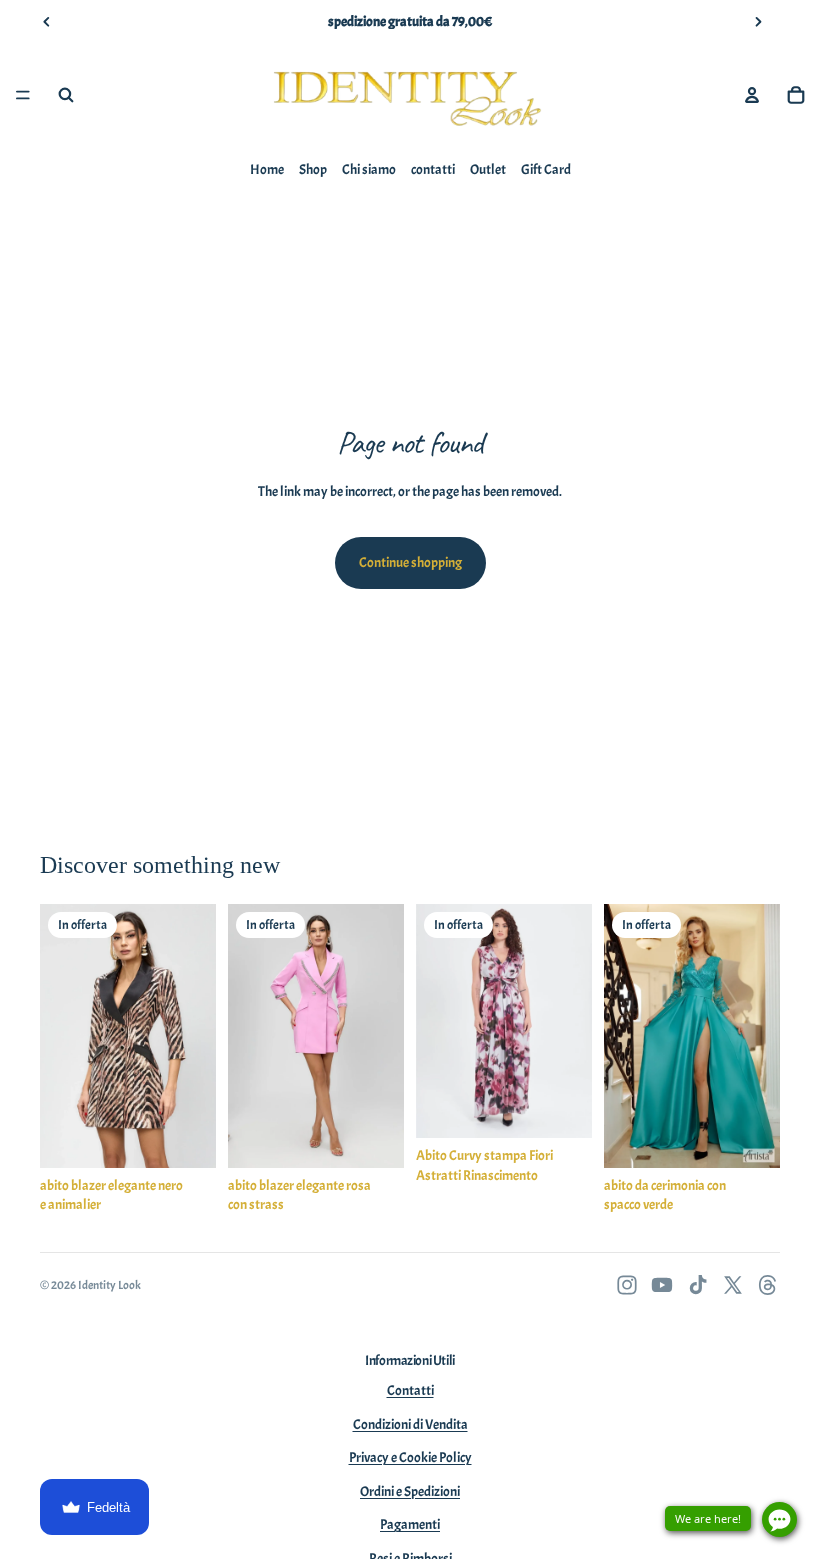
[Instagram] (627, 1285)
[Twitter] (733, 1285)
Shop (313, 169)
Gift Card (546, 169)
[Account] (752, 95)
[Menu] (23, 95)
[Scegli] (185, 1137)
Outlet (488, 169)
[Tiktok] (698, 1285)
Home (267, 169)
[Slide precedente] (47, 22)
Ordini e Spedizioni (410, 1491)
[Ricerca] (66, 95)
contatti (433, 169)
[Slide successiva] (758, 22)
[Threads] (768, 1285)
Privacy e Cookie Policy (410, 1457)
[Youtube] (662, 1285)
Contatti (410, 1390)
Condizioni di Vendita (410, 1424)
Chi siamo (369, 169)
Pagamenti (410, 1524)
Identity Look (109, 1285)
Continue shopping (410, 562)
